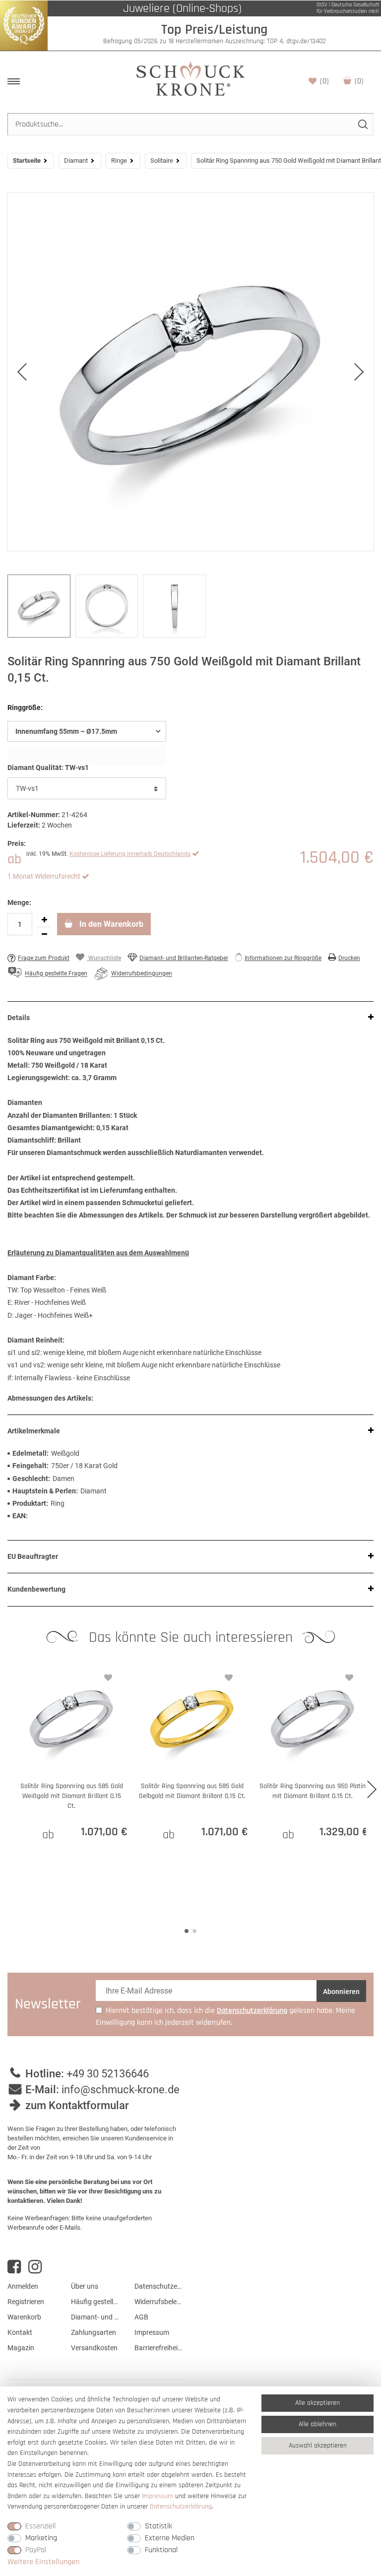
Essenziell (40, 2526)
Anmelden (23, 2286)
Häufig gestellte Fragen (95, 2302)
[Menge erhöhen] (44, 920)
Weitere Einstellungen (43, 2562)
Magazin (21, 2348)
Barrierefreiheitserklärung (159, 2348)
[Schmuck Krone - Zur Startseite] (190, 78)
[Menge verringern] (44, 934)
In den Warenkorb (110, 924)
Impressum (152, 2332)
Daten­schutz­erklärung (181, 2507)
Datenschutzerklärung (159, 2286)
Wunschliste (324, 81)
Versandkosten (94, 2348)
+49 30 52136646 (108, 2074)
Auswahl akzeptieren (318, 2446)
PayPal (36, 2550)
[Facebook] (14, 2267)
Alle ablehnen (317, 2424)
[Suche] (362, 124)
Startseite (27, 161)
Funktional (161, 2550)
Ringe (119, 161)
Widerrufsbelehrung (159, 2302)
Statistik (159, 2526)
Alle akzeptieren (317, 2403)
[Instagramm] (35, 2267)
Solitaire (162, 161)
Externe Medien (170, 2538)
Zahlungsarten (94, 2332)
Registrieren (26, 2302)
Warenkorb (359, 81)
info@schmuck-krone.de (121, 2090)
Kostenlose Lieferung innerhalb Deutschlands (130, 854)
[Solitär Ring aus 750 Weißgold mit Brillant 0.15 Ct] (190, 372)
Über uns (85, 2286)
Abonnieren (341, 1992)
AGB (141, 2317)
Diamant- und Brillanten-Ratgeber (184, 958)
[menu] (14, 81)
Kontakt (20, 2332)
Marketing (41, 2538)
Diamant (76, 161)
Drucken (349, 958)
